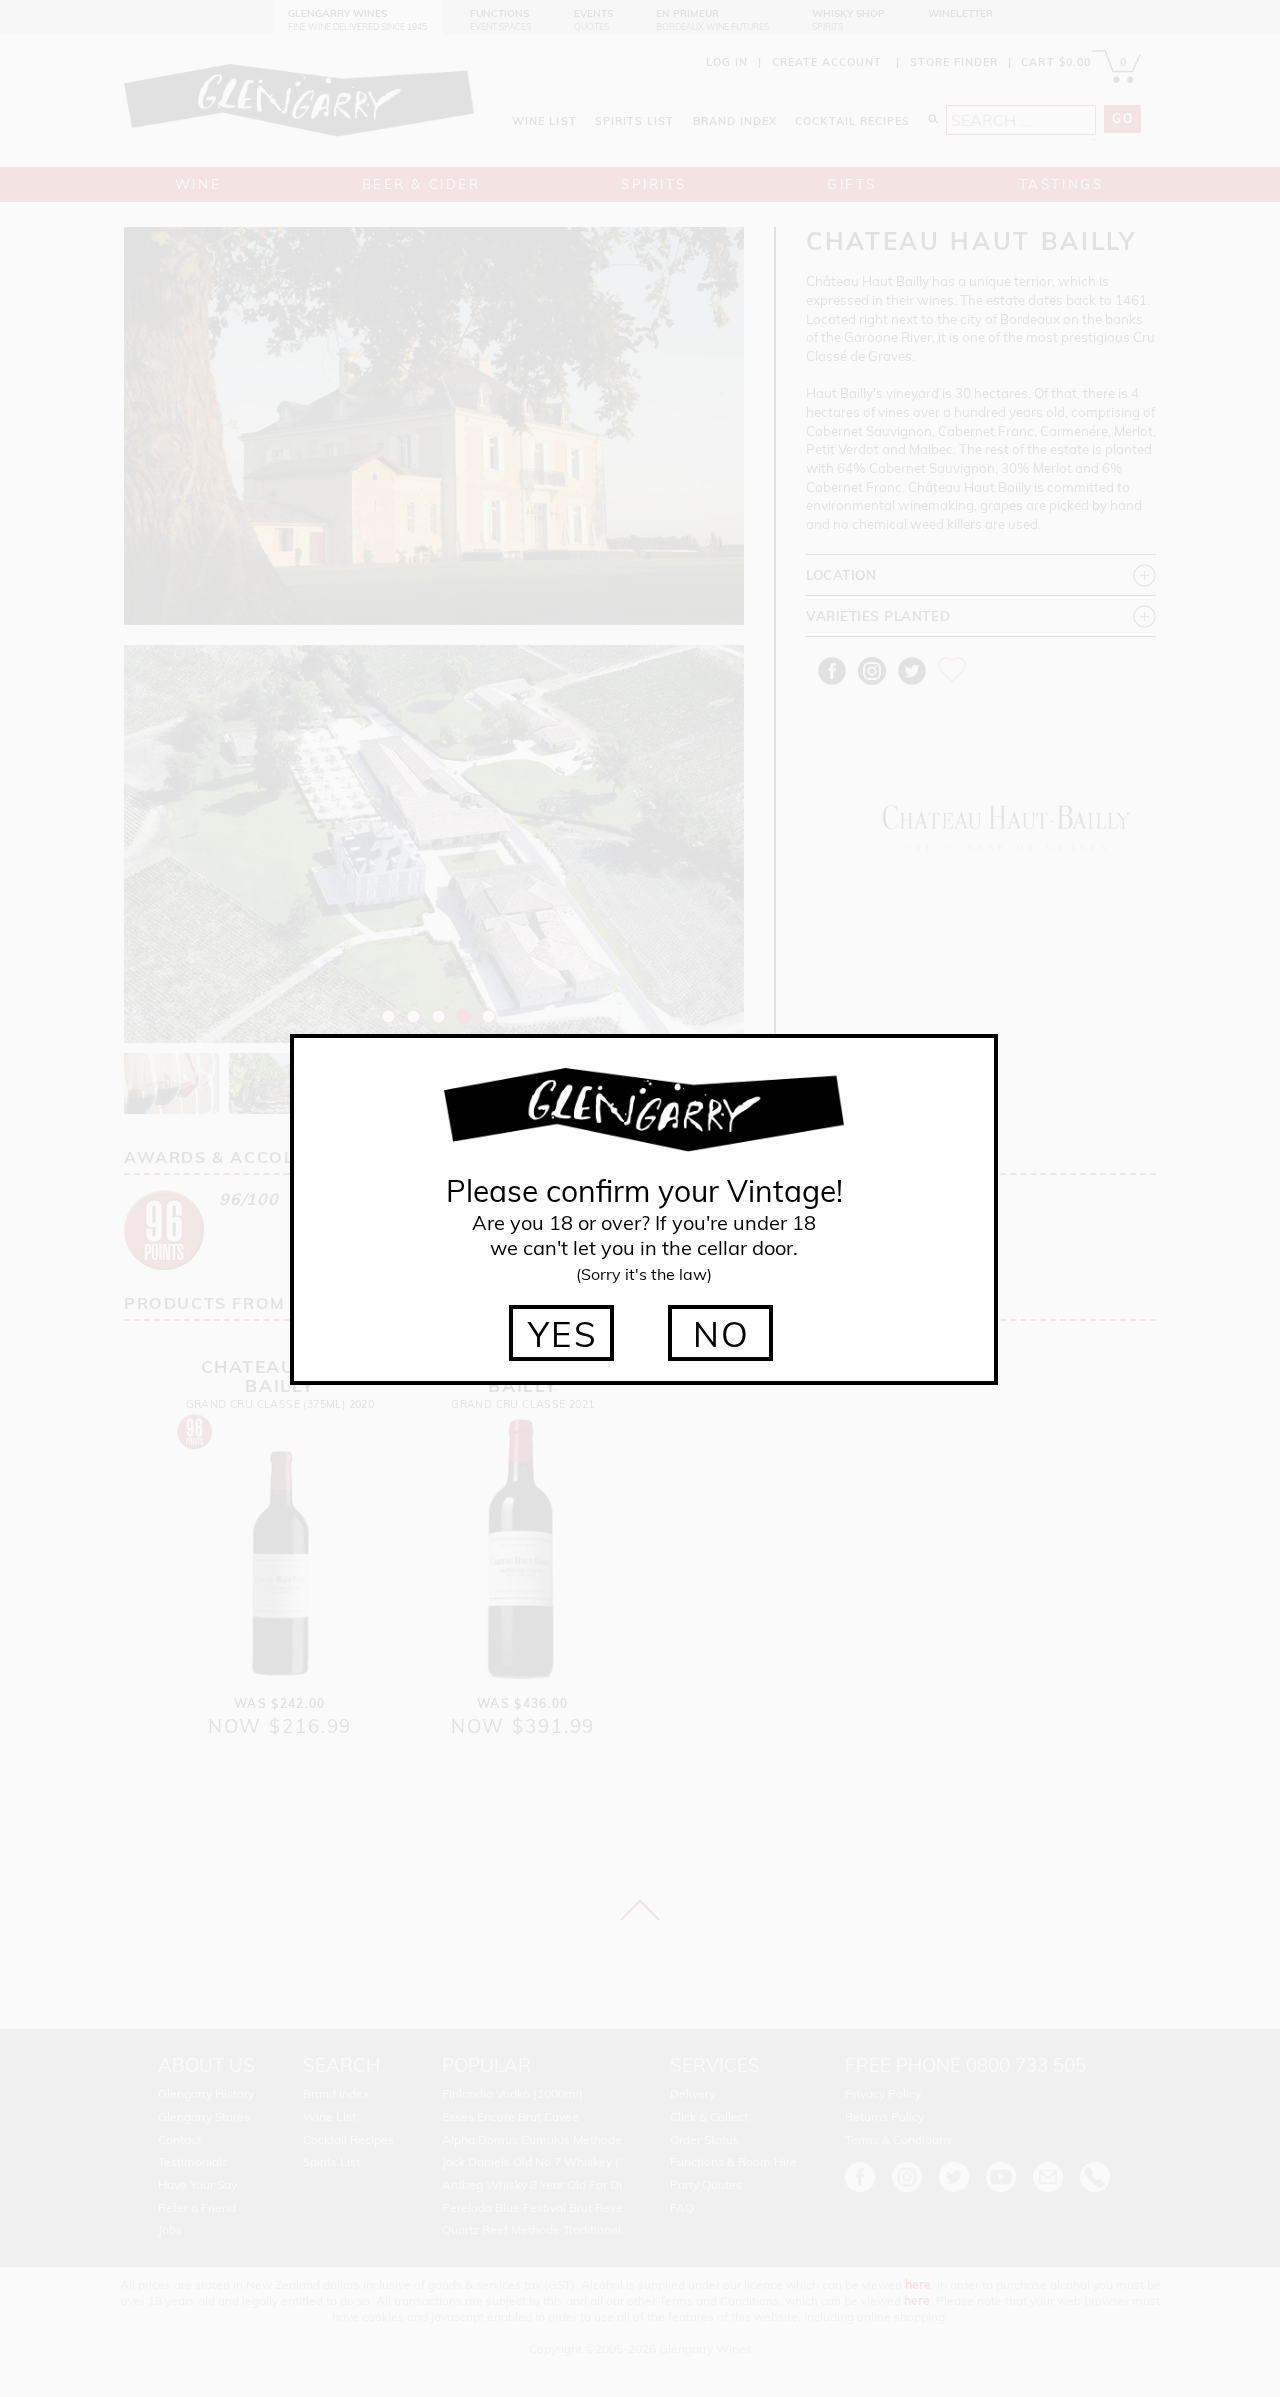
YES (563, 1334)
